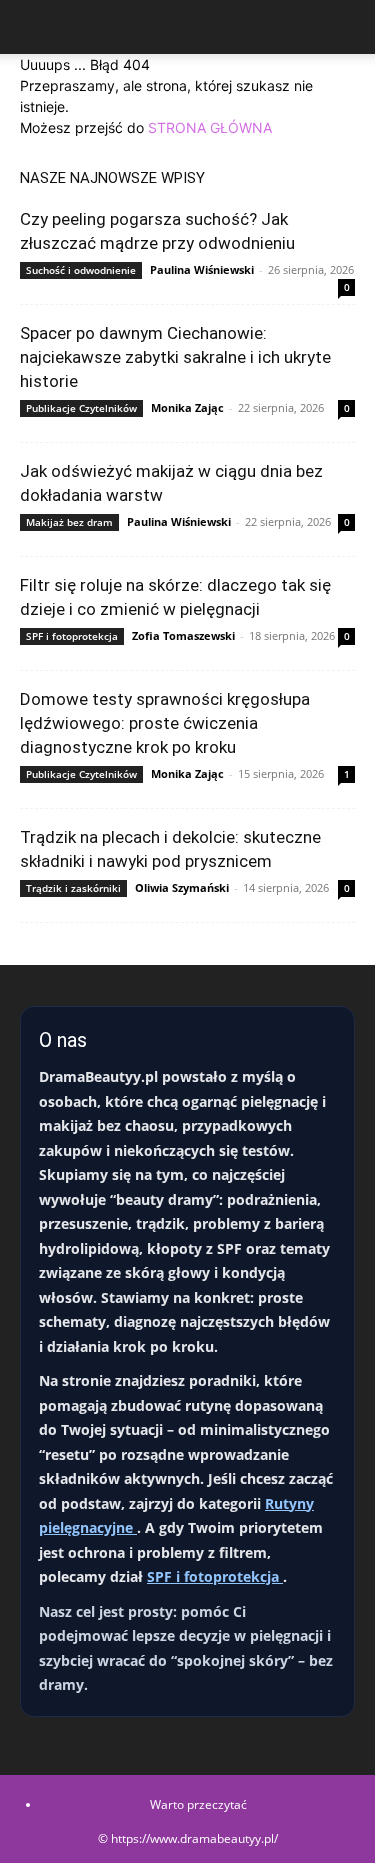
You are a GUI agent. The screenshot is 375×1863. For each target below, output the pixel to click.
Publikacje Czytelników (81, 408)
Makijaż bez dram (69, 522)
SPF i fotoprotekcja (72, 636)
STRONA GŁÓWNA (210, 127)
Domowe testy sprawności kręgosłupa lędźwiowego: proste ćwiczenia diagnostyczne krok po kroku (165, 723)
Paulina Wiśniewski (202, 269)
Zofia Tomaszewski (183, 635)
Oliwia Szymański (182, 887)
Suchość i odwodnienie (81, 270)
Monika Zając (187, 407)
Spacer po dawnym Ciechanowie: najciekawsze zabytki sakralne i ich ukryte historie (175, 357)
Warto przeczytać (198, 1804)
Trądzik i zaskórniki (73, 888)
